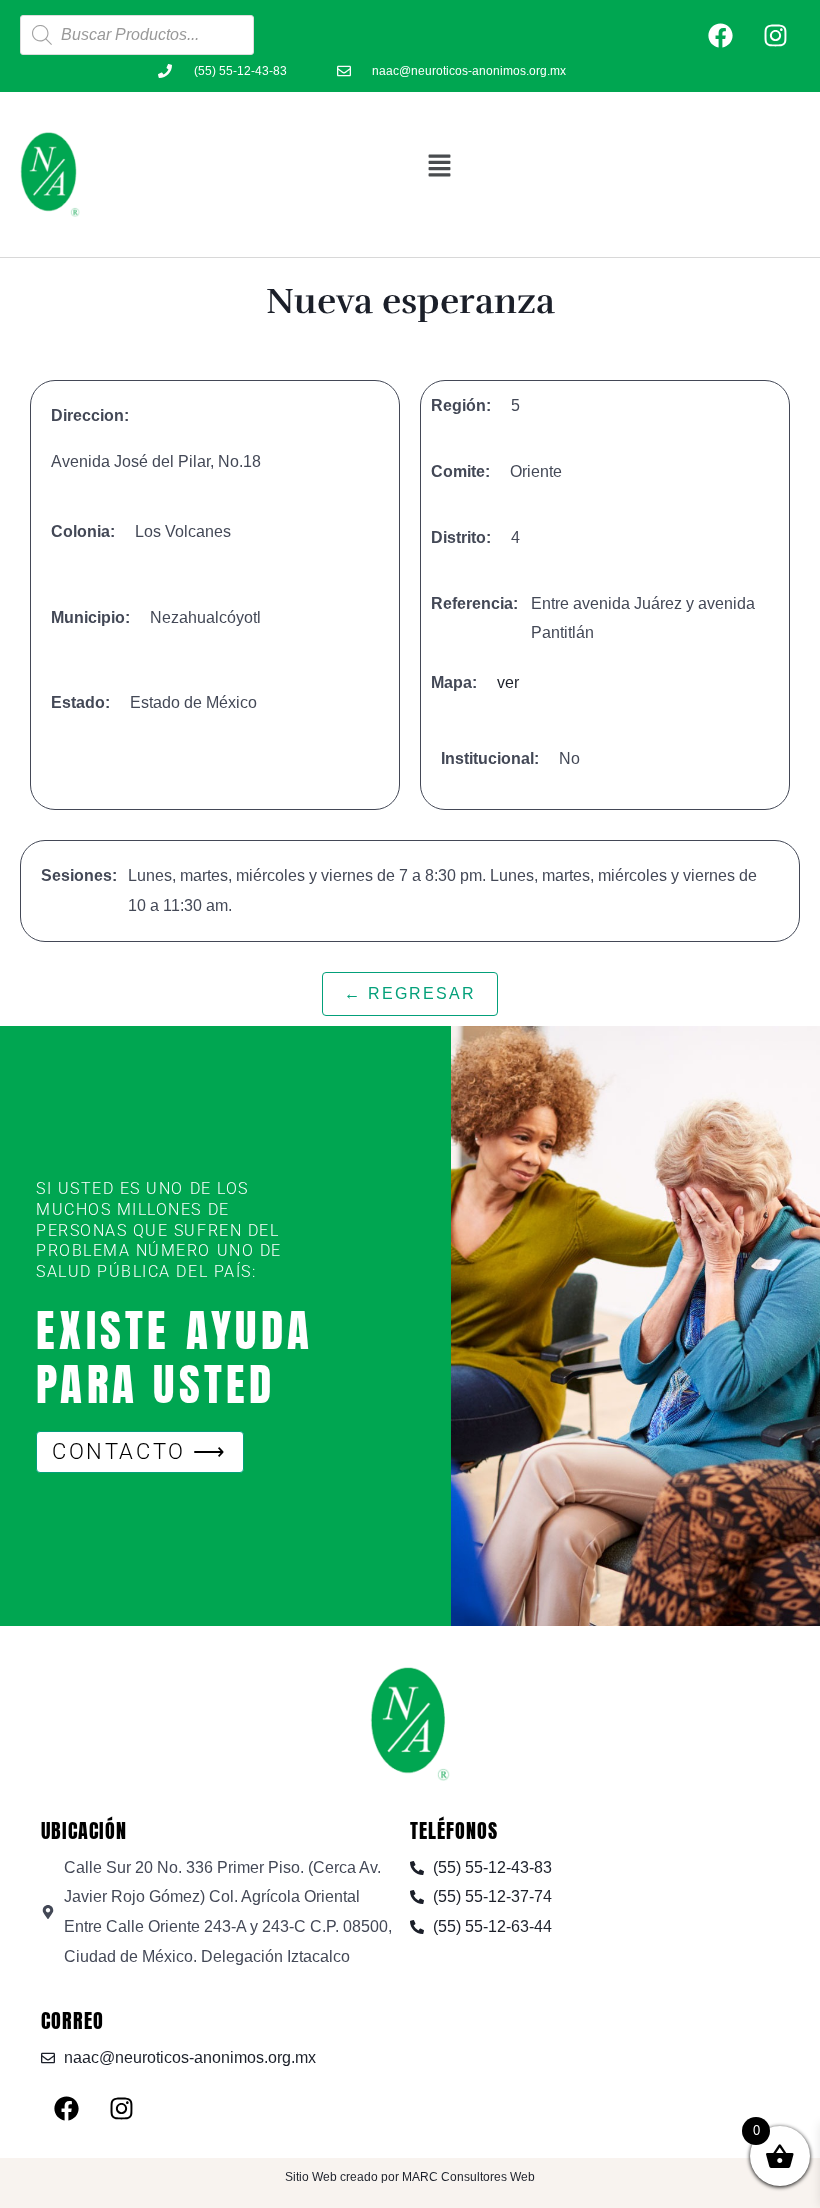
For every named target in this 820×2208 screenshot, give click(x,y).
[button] (440, 164)
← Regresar (410, 993)
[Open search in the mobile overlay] (137, 35)
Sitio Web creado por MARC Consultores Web (410, 2177)
